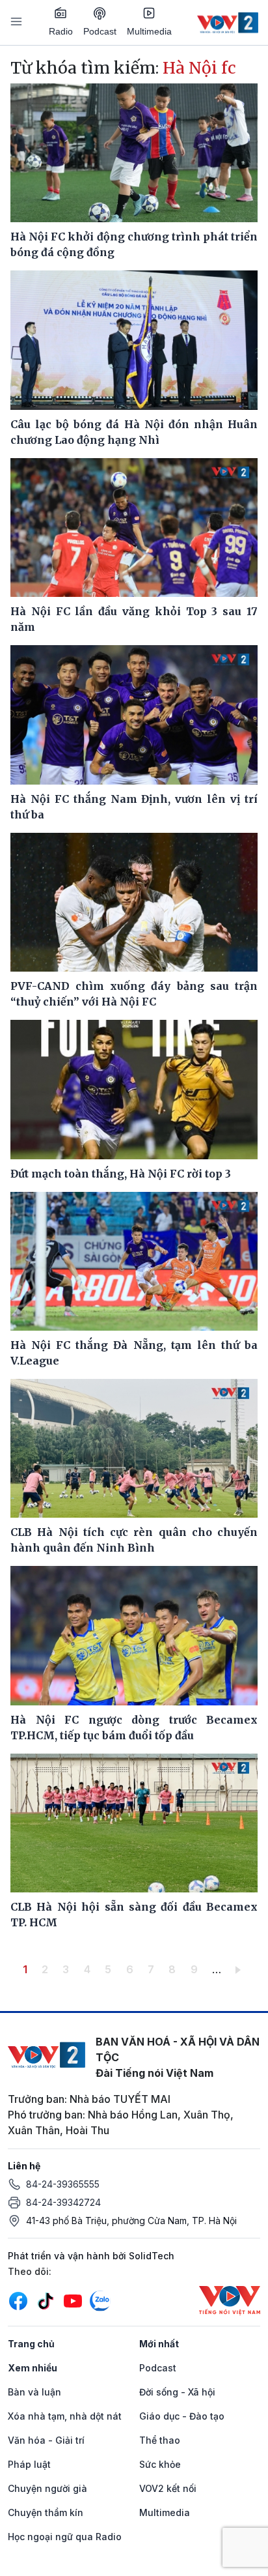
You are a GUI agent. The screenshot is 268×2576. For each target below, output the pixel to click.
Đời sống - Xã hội (177, 2392)
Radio (61, 31)
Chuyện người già (47, 2488)
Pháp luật (29, 2464)
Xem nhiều (33, 2368)
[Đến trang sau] (240, 1969)
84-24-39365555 (63, 2184)
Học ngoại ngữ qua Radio (65, 2537)
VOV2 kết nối (168, 2488)
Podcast (100, 31)
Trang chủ (31, 2344)
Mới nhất (159, 2344)
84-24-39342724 (63, 2202)
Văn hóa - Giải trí (46, 2440)
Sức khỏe (160, 2464)
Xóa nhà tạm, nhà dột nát (65, 2416)
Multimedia (149, 31)
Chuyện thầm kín (46, 2512)
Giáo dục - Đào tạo (182, 2416)
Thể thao (160, 2440)
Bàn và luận (34, 2392)
